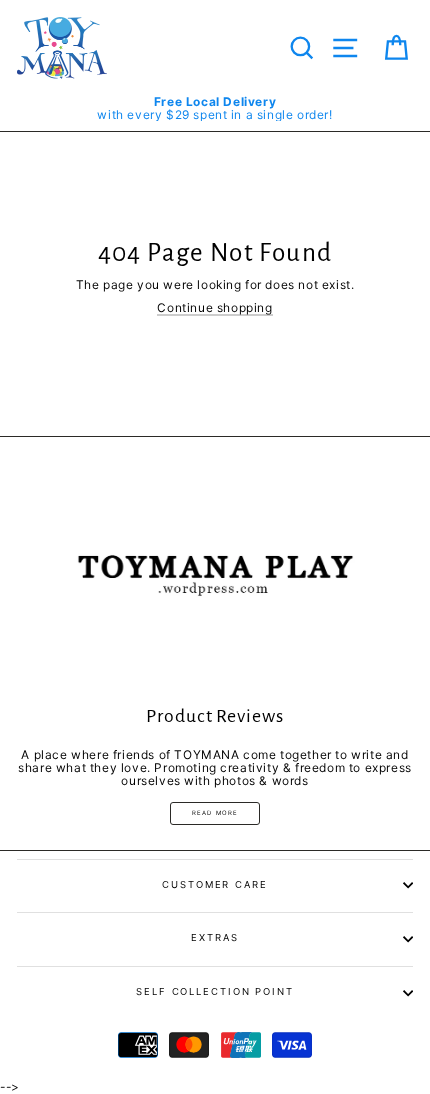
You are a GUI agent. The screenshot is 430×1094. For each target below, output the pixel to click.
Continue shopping (214, 308)
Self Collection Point (215, 991)
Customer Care (215, 884)
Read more (215, 812)
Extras (214, 937)
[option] (215, 108)
